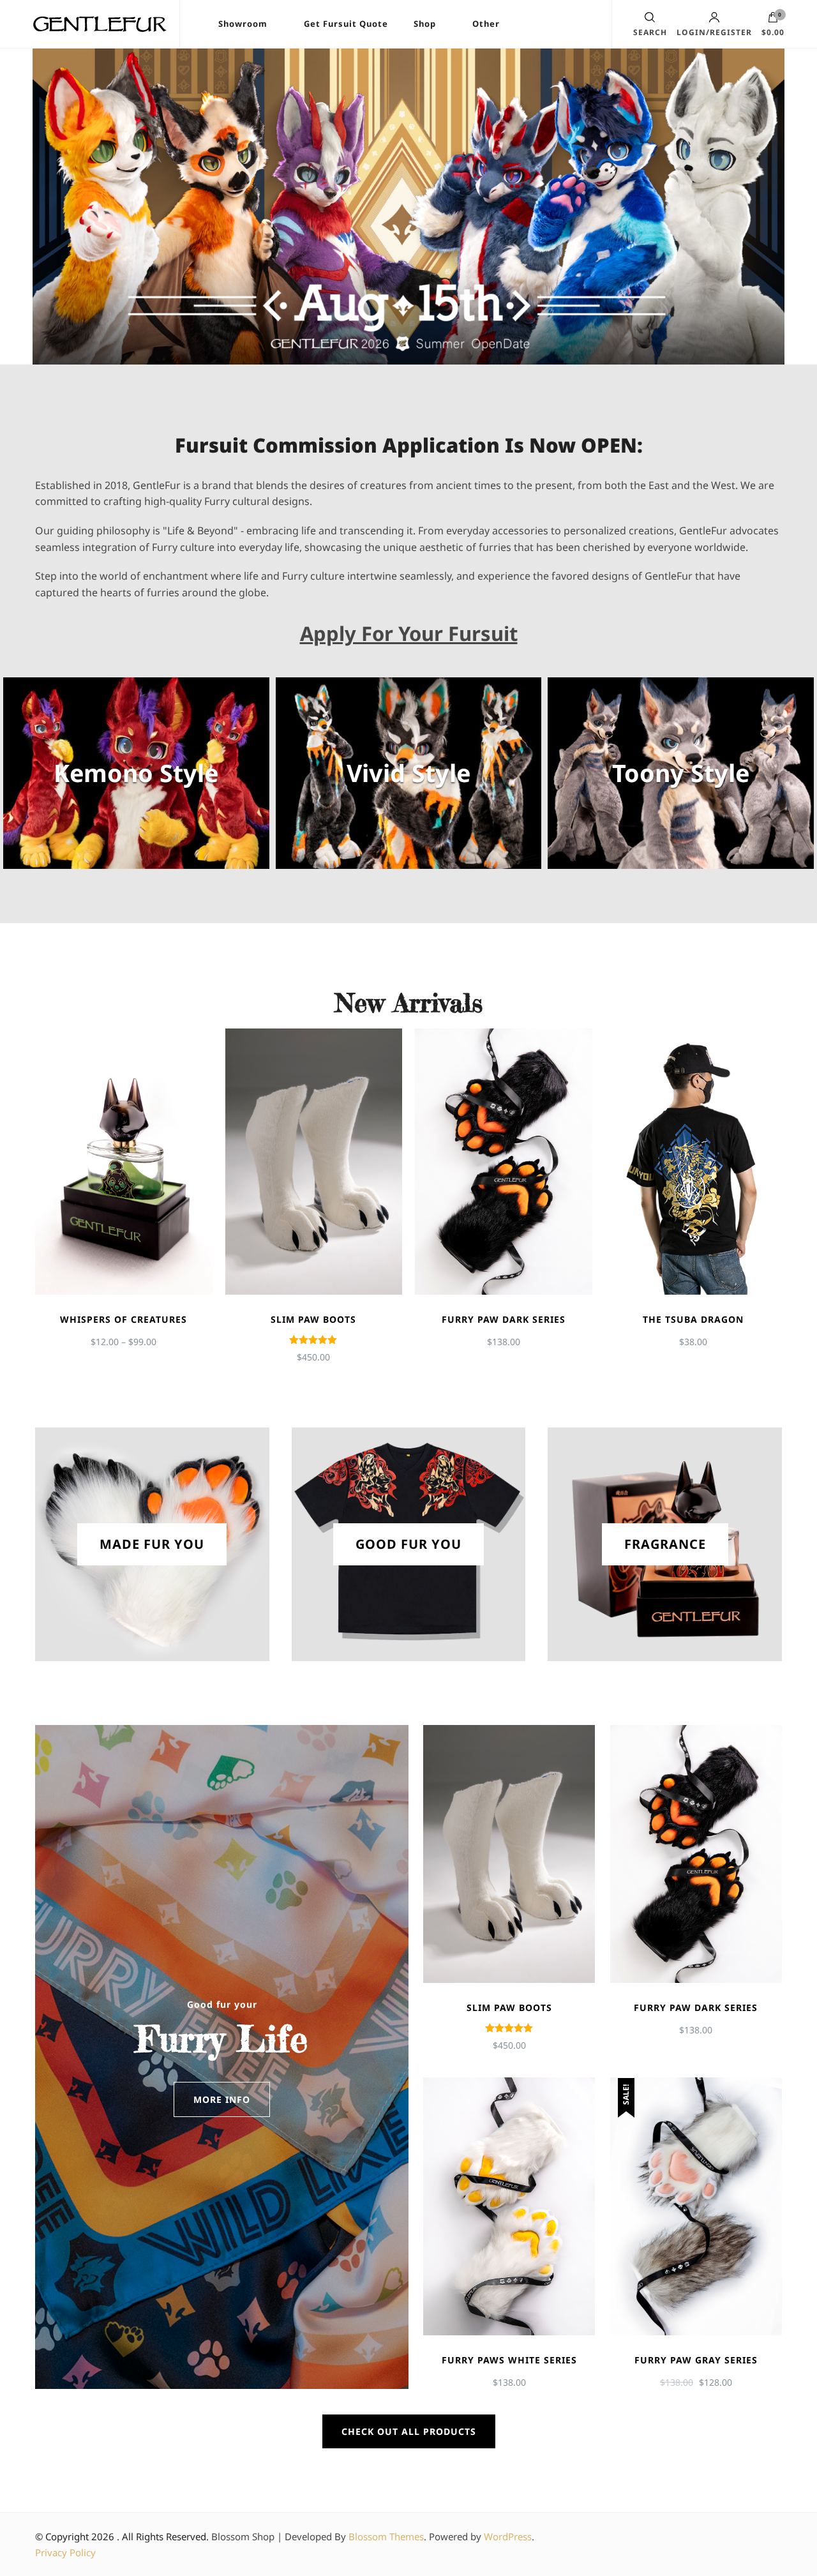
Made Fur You (152, 1544)
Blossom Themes (386, 2536)
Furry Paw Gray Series (696, 2360)
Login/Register (714, 32)
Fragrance (665, 1544)
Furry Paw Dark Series (504, 1319)
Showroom (243, 24)
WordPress (508, 2536)
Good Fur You (408, 1544)
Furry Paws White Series (509, 2360)
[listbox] (408, 1196)
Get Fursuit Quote (346, 24)
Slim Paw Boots (313, 1319)
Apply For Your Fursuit (409, 633)
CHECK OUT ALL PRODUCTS (409, 2431)
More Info (222, 2099)
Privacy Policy (65, 2552)
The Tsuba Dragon (693, 1319)
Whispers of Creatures (124, 1319)
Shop (425, 24)
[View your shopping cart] (773, 20)
